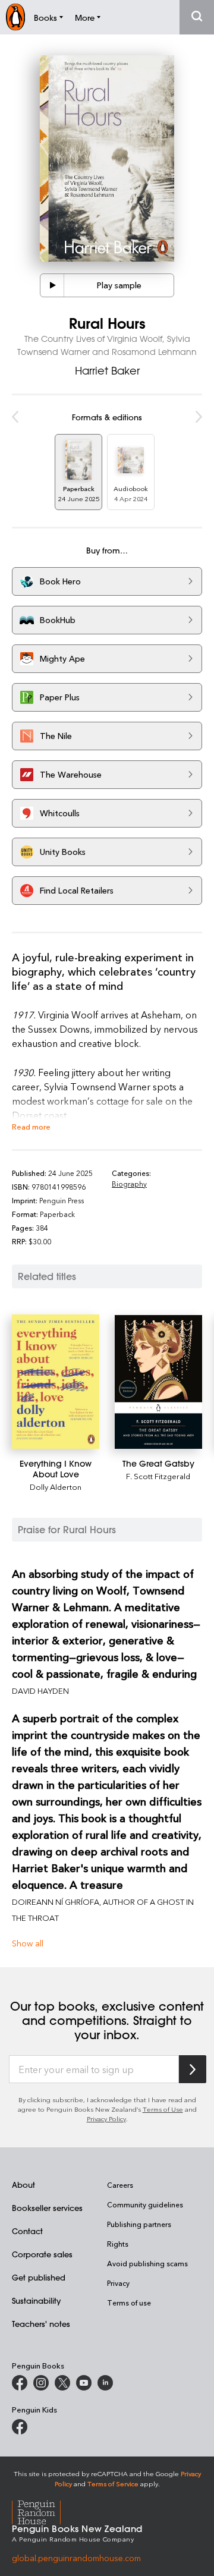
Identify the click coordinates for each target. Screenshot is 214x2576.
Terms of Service (113, 2484)
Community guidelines (145, 2204)
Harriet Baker (107, 370)
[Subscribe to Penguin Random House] (193, 2069)
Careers (120, 2185)
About (23, 2185)
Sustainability (36, 2300)
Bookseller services (47, 2208)
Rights (118, 2244)
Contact (27, 2231)
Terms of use (129, 2303)
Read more (31, 1126)
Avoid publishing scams (147, 2263)
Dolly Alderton (56, 1487)
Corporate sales (42, 2254)
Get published (39, 2277)
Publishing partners (139, 2224)
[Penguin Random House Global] (44, 2511)
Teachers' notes (41, 2324)
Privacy (118, 2283)
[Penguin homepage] (15, 17)
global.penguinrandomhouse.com (76, 2558)
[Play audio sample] (52, 285)
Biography (129, 1184)
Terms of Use (163, 2109)
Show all (28, 1943)
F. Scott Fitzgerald (158, 1476)
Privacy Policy (106, 2119)
